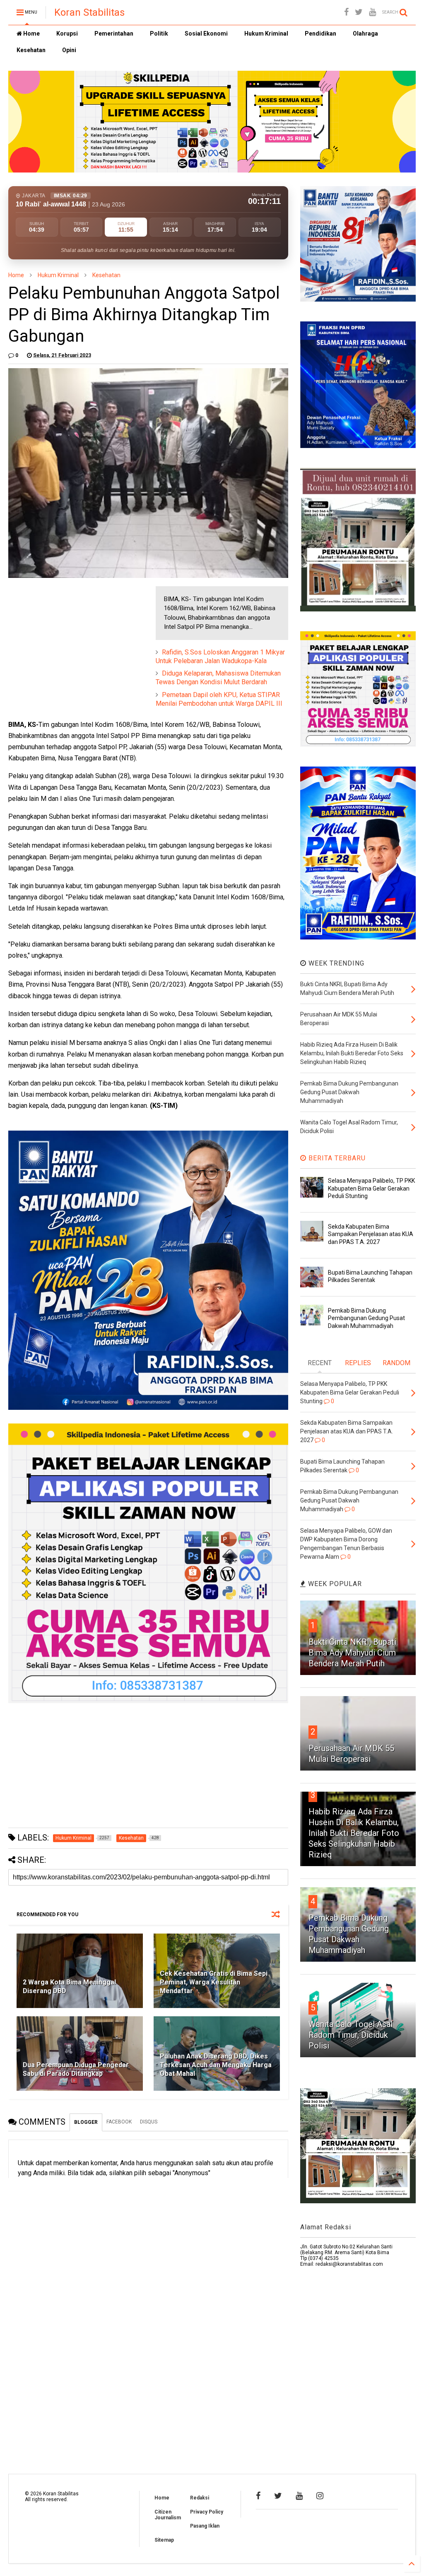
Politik (159, 34)
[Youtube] (372, 12)
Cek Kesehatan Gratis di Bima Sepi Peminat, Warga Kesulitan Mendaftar (214, 1982)
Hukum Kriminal (266, 34)
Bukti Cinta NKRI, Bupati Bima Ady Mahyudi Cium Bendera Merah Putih (352, 1653)
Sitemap (164, 2540)
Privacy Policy (207, 2512)
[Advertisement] (70, 638)
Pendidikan (320, 34)
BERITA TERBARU (336, 1158)
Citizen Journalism (168, 2515)
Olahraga (365, 34)
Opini (69, 50)
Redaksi (200, 2498)
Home (31, 34)
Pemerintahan (114, 34)
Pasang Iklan (205, 2526)
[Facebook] (346, 12)
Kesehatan (31, 50)
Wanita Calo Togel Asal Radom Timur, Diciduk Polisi (351, 2035)
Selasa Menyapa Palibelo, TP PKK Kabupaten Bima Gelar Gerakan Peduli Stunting (371, 1188)
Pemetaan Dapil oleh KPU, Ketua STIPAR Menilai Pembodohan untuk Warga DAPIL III (219, 699)
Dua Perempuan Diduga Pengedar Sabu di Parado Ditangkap (76, 2069)
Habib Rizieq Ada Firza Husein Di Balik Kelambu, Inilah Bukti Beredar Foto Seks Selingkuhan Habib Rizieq (354, 1833)
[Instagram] (320, 2496)
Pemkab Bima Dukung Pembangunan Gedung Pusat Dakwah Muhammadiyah (366, 1318)
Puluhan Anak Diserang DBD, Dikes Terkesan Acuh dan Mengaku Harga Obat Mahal (216, 2065)
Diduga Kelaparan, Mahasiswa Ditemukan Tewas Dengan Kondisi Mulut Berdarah (218, 678)
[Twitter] (359, 12)
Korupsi (67, 34)
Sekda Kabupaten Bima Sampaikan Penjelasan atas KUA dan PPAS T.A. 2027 (371, 1234)
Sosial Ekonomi (206, 34)
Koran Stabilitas (89, 12)
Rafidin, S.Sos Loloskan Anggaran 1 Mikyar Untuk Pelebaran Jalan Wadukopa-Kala (220, 657)
